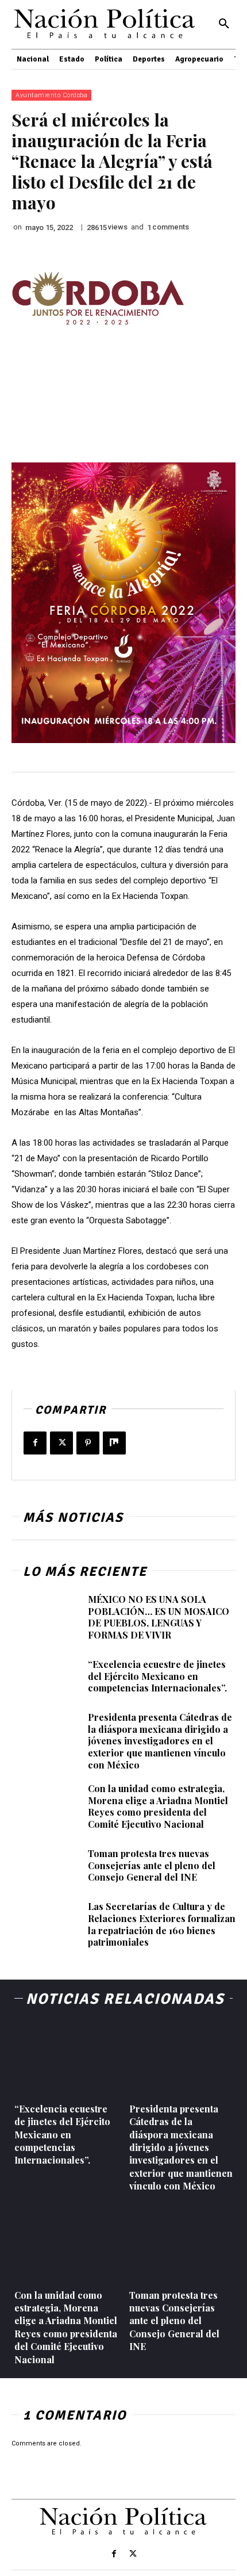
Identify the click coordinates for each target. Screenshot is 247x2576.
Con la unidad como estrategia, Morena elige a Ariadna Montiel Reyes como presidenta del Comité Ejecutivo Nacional (158, 1806)
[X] (61, 1443)
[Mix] (114, 1443)
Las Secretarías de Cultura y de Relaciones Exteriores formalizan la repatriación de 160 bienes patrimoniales (162, 1924)
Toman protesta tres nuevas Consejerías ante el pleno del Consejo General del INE (152, 1865)
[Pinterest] (88, 1443)
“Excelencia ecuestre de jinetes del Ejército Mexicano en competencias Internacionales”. (157, 1676)
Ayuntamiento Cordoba (51, 95)
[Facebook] (35, 1443)
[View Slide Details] (98, 298)
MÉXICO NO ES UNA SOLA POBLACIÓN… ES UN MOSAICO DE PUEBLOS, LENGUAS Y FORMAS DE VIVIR (159, 1617)
